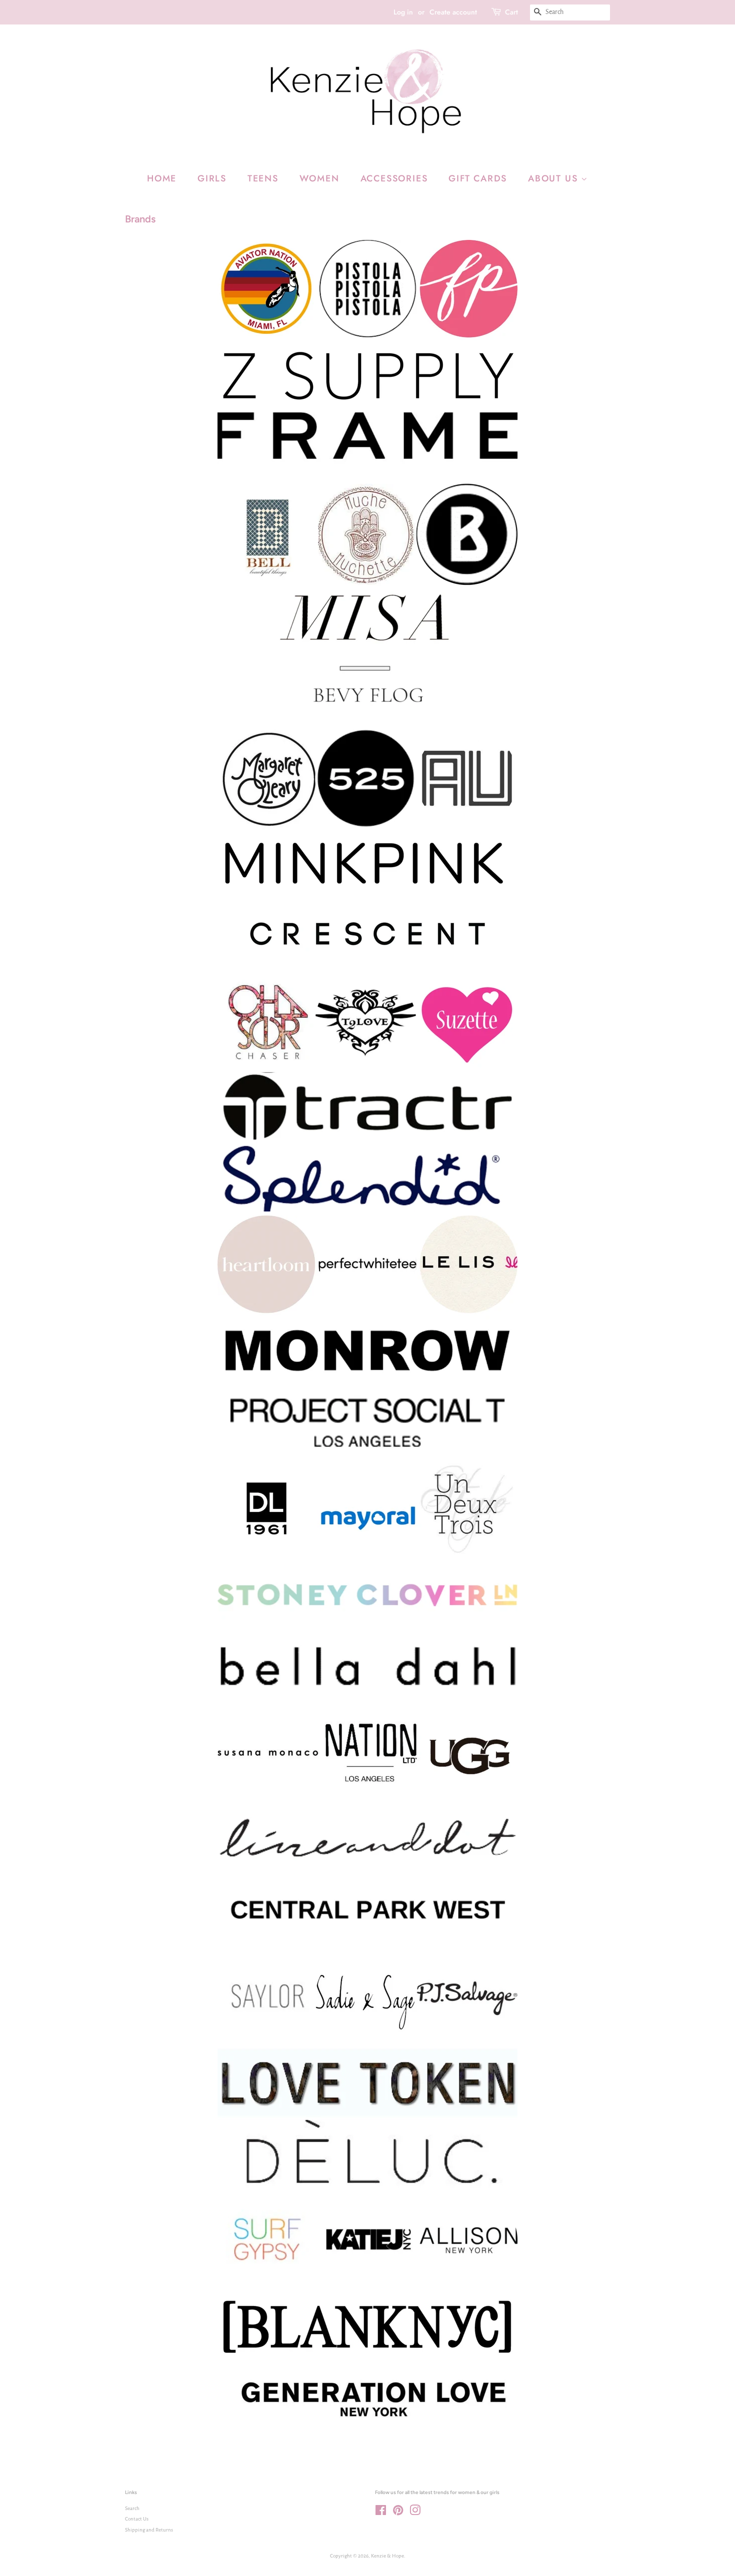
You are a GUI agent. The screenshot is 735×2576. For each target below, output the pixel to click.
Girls (212, 178)
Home (162, 178)
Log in (403, 12)
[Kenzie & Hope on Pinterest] (398, 2513)
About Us (554, 178)
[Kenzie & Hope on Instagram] (415, 2513)
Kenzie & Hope (387, 2556)
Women (319, 178)
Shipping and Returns (149, 2530)
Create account (453, 12)
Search (132, 2508)
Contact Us (137, 2519)
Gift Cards (478, 178)
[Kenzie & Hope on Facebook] (381, 2513)
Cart (511, 12)
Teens (263, 178)
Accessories (394, 178)
